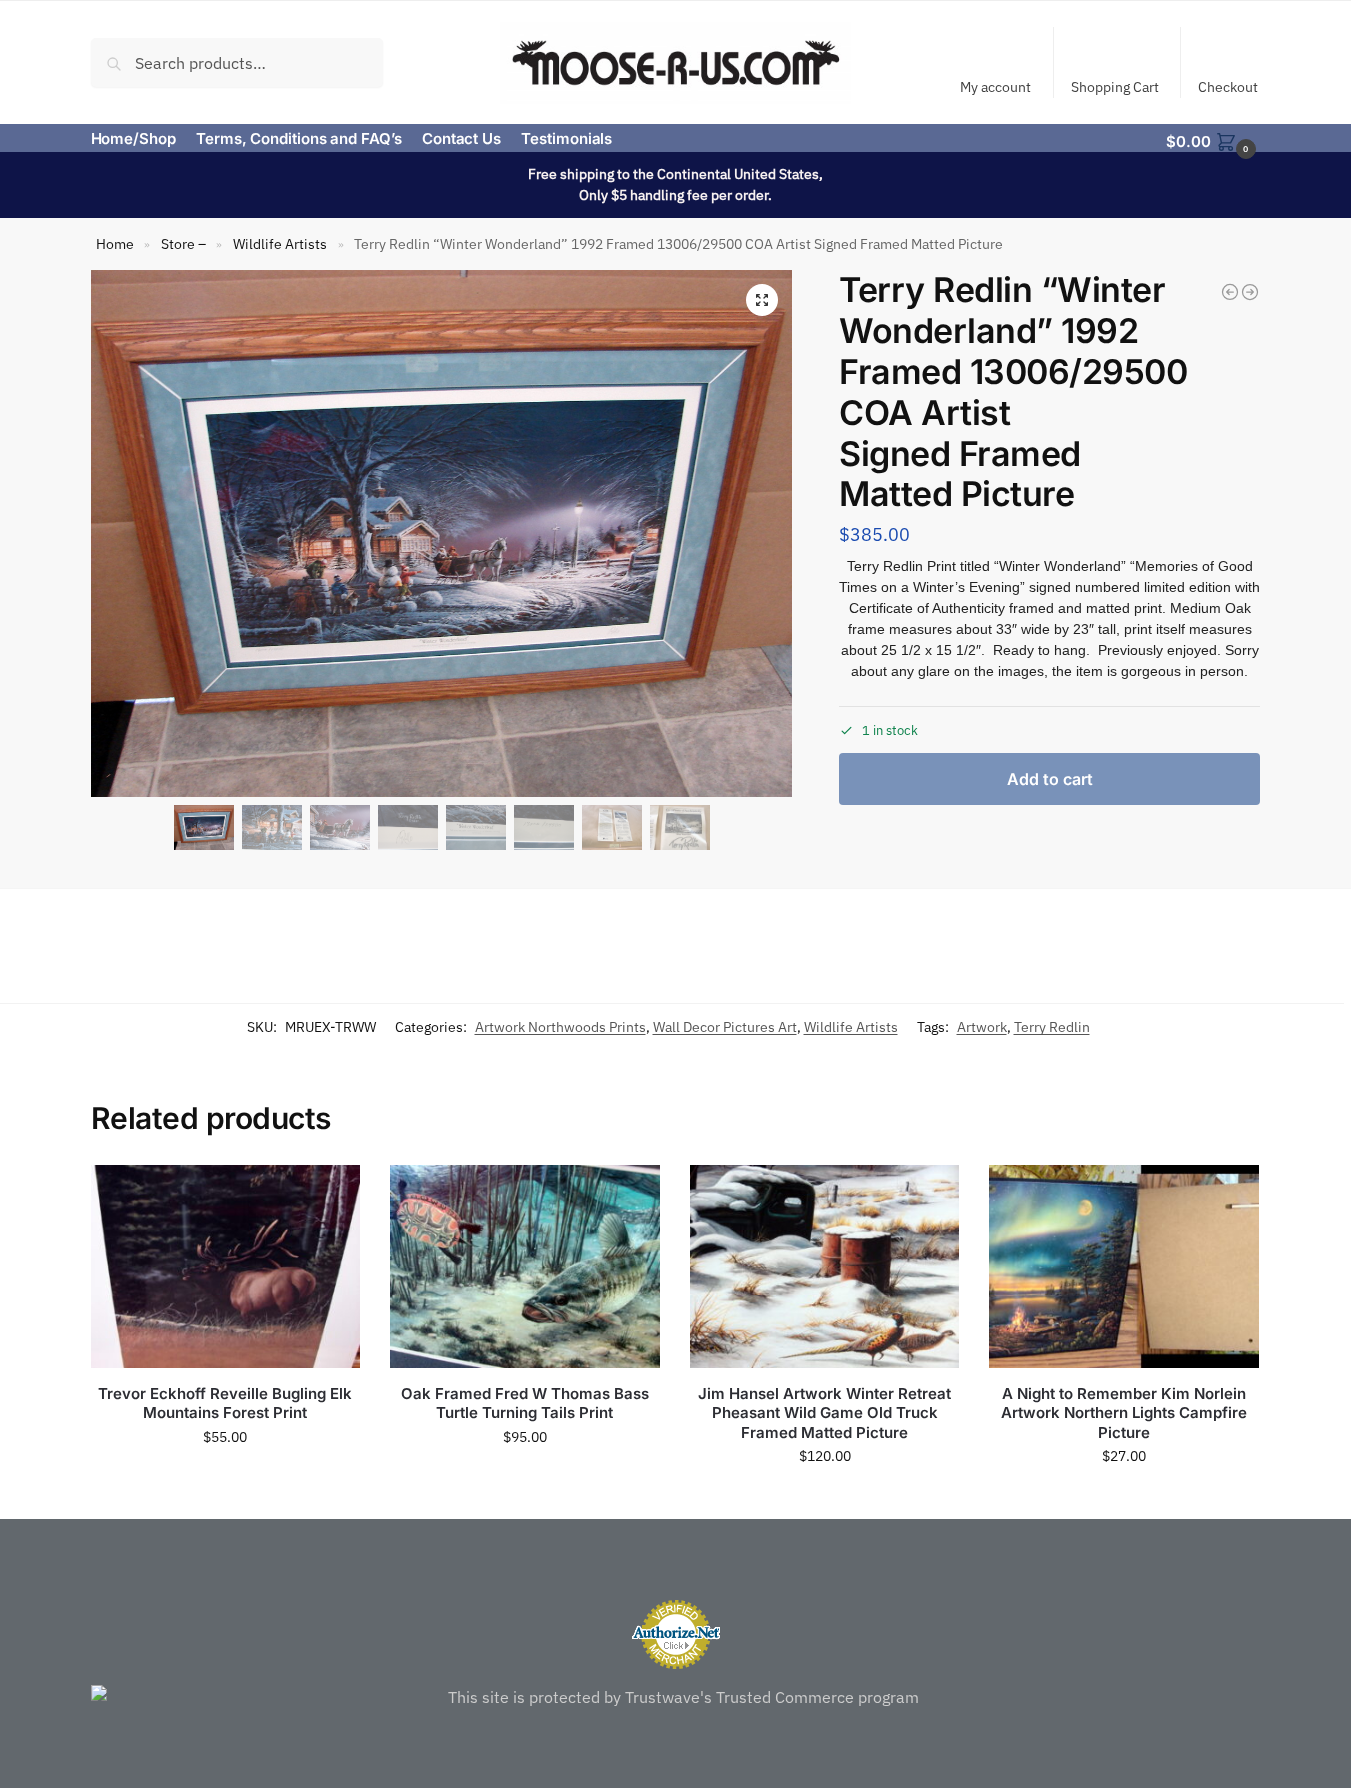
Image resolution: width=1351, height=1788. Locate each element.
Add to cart (1050, 779)
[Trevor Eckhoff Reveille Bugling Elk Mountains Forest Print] (226, 1266)
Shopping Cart (1115, 87)
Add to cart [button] (225, 1480)
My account (995, 87)
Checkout (1228, 87)
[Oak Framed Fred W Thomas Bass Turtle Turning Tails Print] (525, 1266)
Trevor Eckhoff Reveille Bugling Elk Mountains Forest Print (225, 1403)
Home (115, 244)
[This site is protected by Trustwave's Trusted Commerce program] (676, 1697)
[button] (1213, 140)
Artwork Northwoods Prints (560, 1027)
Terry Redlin (1052, 1027)
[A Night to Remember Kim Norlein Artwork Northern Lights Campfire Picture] (1124, 1266)
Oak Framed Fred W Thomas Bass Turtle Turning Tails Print (525, 1403)
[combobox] (237, 62)
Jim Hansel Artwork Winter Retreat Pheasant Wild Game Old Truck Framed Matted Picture (824, 1413)
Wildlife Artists (280, 244)
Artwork (982, 1027)
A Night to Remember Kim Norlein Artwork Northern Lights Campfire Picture (1124, 1413)
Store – (183, 244)
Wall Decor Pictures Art (725, 1027)
